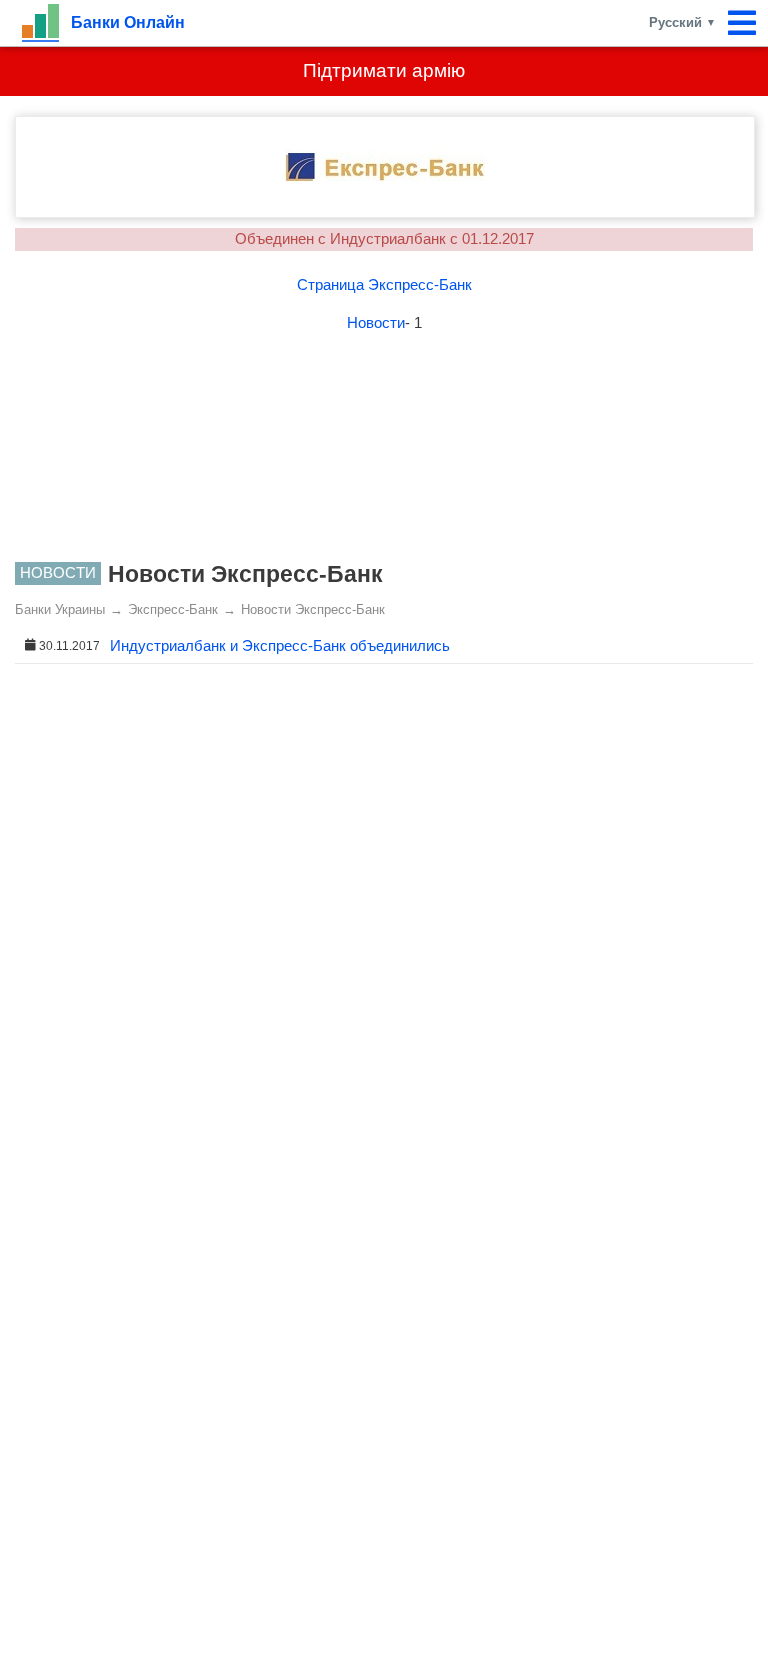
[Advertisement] (384, 452)
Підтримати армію (384, 70)
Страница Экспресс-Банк (384, 284)
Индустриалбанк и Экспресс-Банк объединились (280, 645)
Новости (376, 322)
